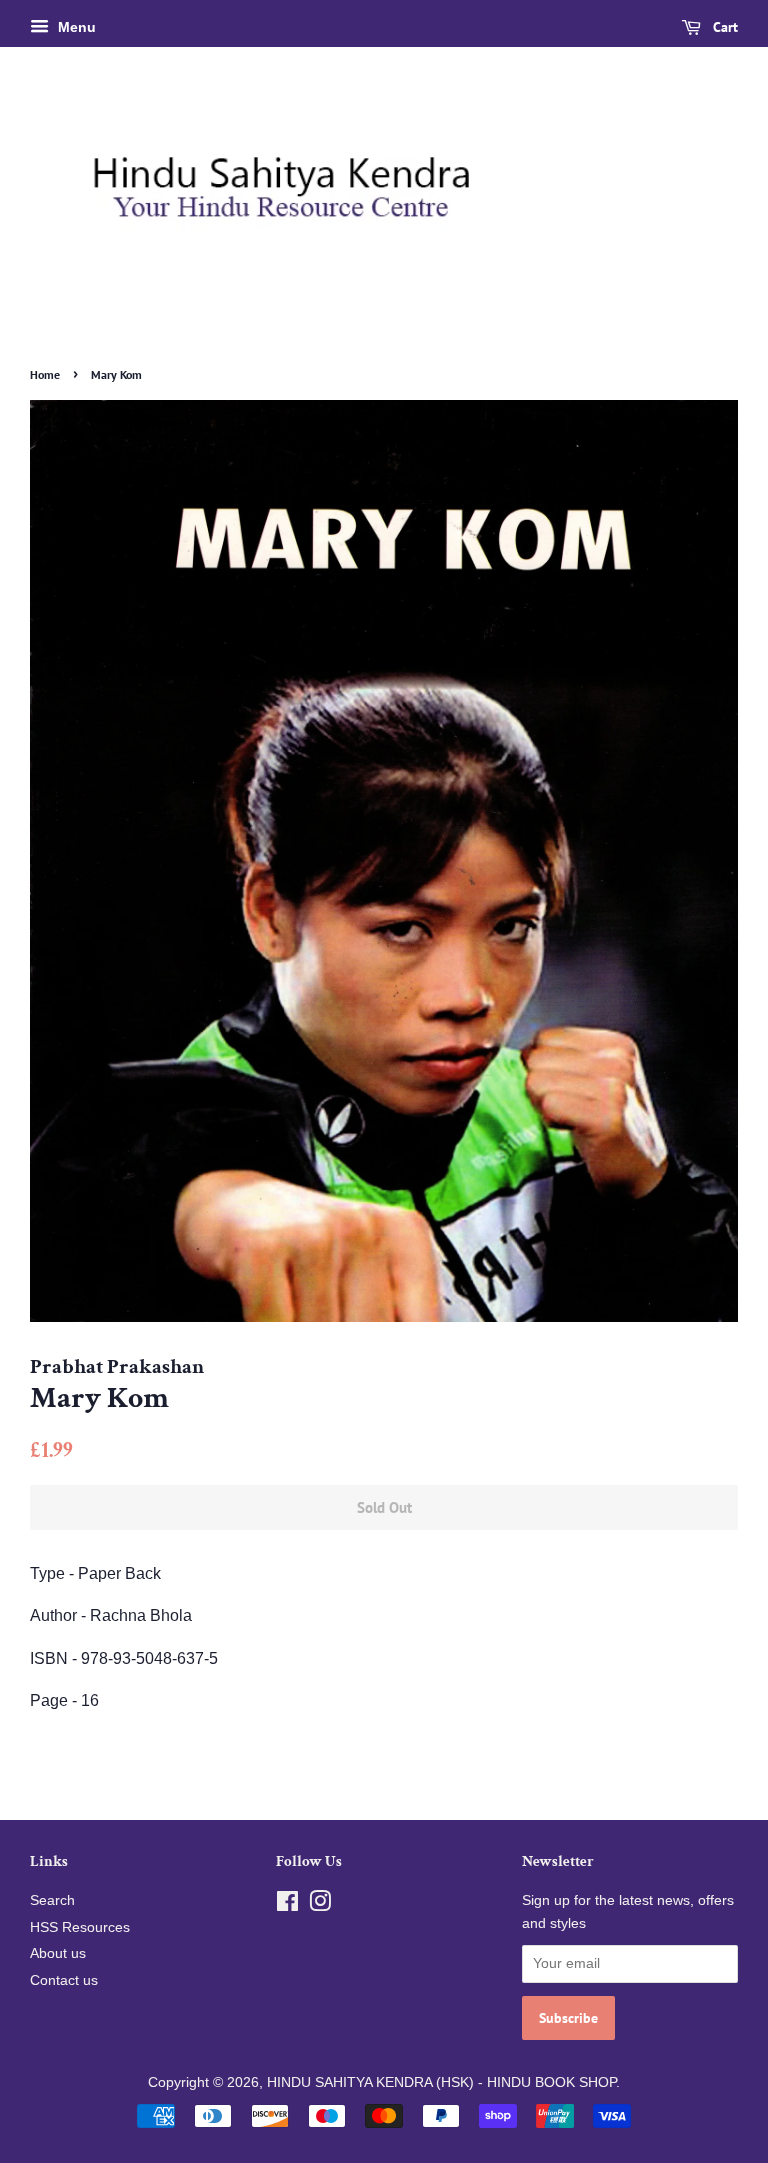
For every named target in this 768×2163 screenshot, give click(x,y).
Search (52, 1900)
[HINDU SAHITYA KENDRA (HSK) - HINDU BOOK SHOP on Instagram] (320, 1905)
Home (45, 374)
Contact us (64, 1980)
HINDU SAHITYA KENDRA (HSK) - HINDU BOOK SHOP (441, 2082)
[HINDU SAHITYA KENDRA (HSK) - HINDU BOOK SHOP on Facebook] (287, 1905)
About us (58, 1953)
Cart (723, 27)
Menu (75, 27)
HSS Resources (80, 1927)
